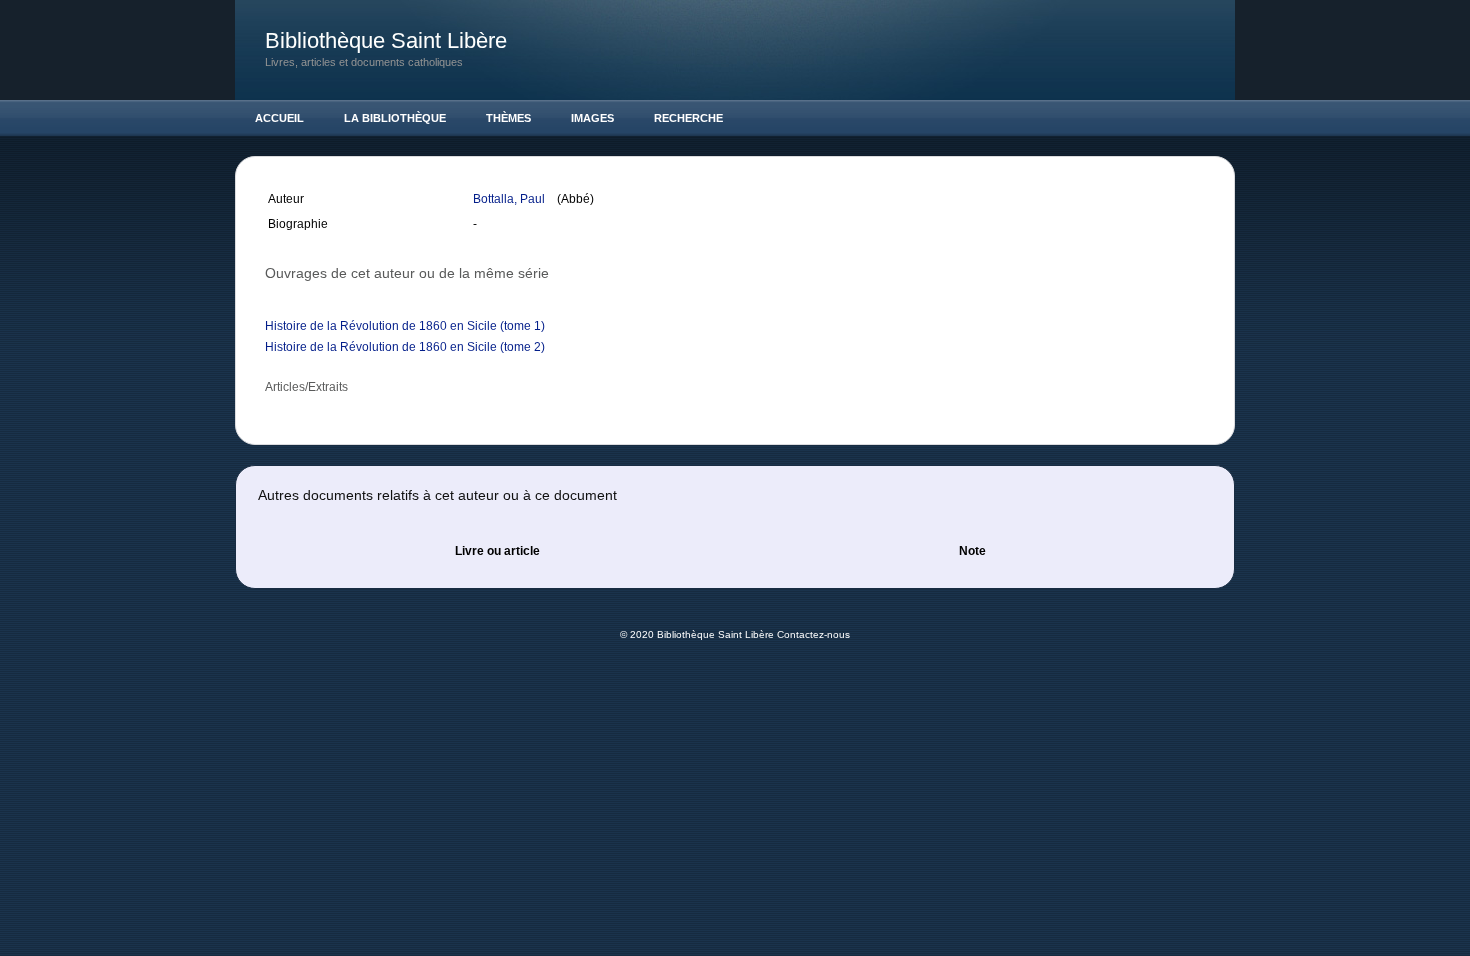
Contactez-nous (813, 634)
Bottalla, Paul (510, 199)
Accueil (279, 118)
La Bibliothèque (395, 118)
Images (592, 118)
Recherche (688, 118)
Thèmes (508, 118)
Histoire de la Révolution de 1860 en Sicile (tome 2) (405, 347)
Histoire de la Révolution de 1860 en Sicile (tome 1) (405, 326)
